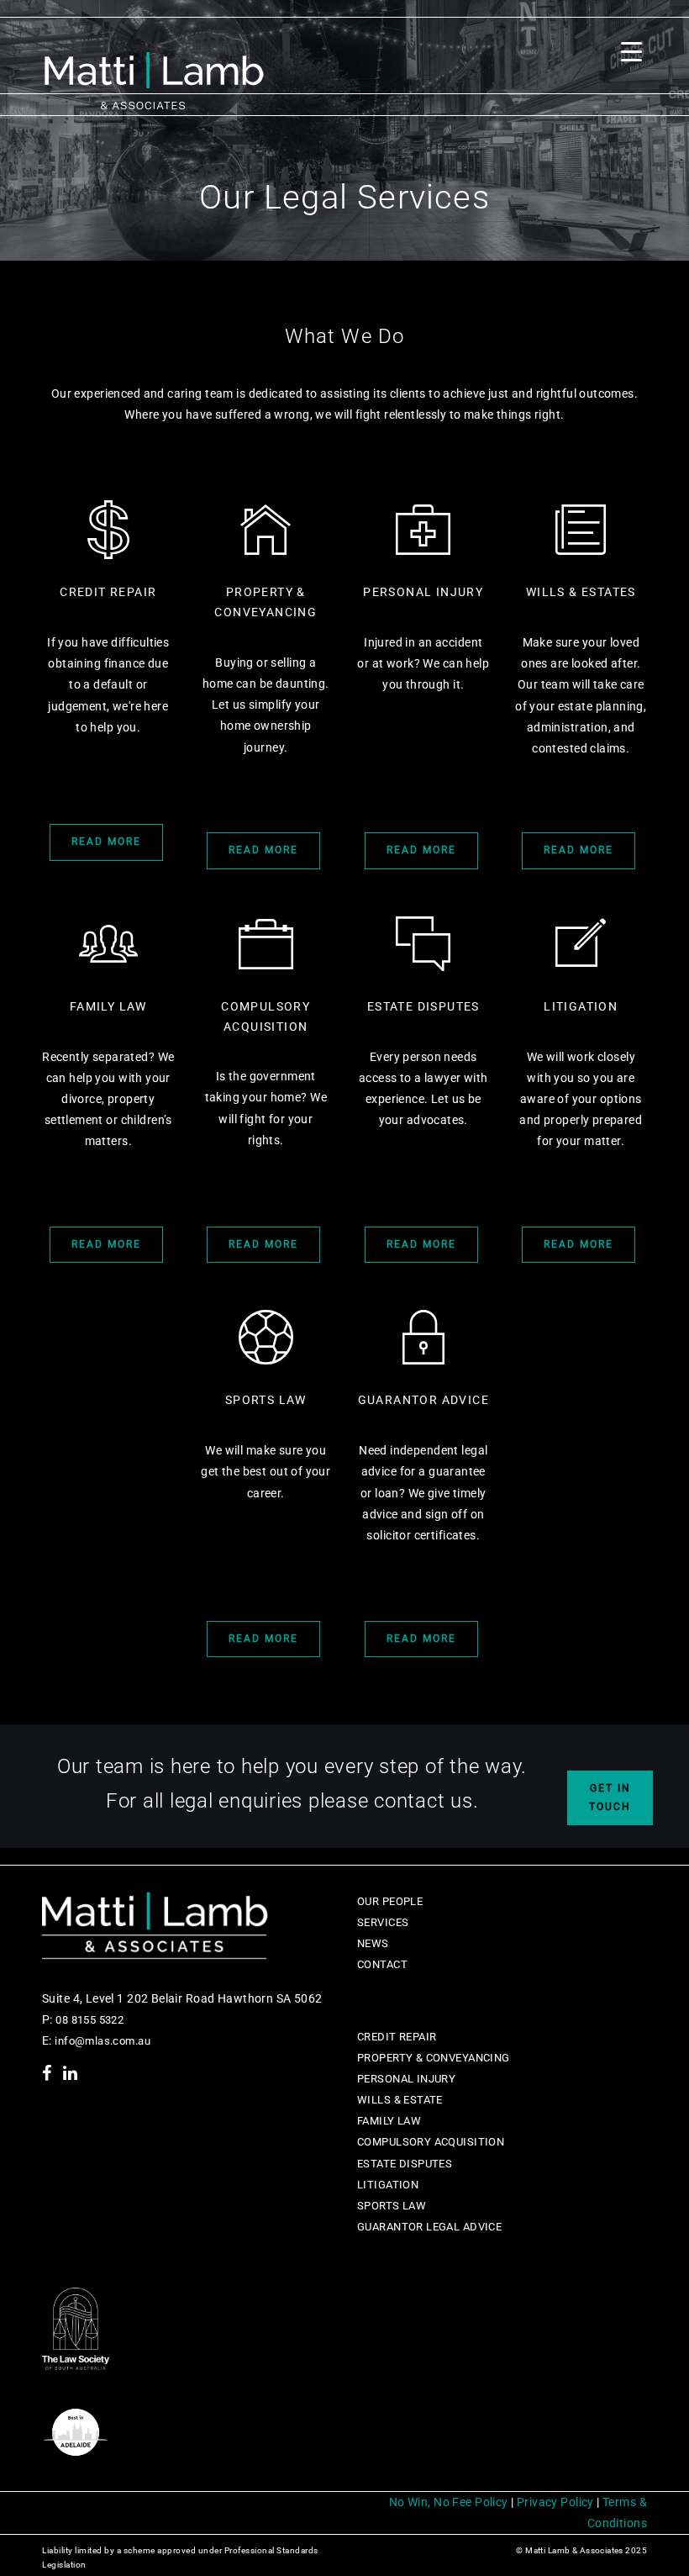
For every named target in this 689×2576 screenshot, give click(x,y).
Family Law (389, 2121)
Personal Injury (406, 2079)
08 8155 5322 (88, 2020)
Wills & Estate (400, 2100)
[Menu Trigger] (631, 52)
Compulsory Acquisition (431, 2142)
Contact (382, 1964)
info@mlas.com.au (103, 2041)
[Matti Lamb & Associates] (154, 70)
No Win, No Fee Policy (449, 2502)
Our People (390, 1901)
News (373, 1943)
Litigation (388, 2185)
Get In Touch (610, 1797)
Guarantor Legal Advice (429, 2227)
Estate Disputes (405, 2164)
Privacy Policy (555, 2502)
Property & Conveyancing (434, 2058)
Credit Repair (397, 2037)
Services (383, 1922)
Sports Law (392, 2206)
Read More (106, 842)
